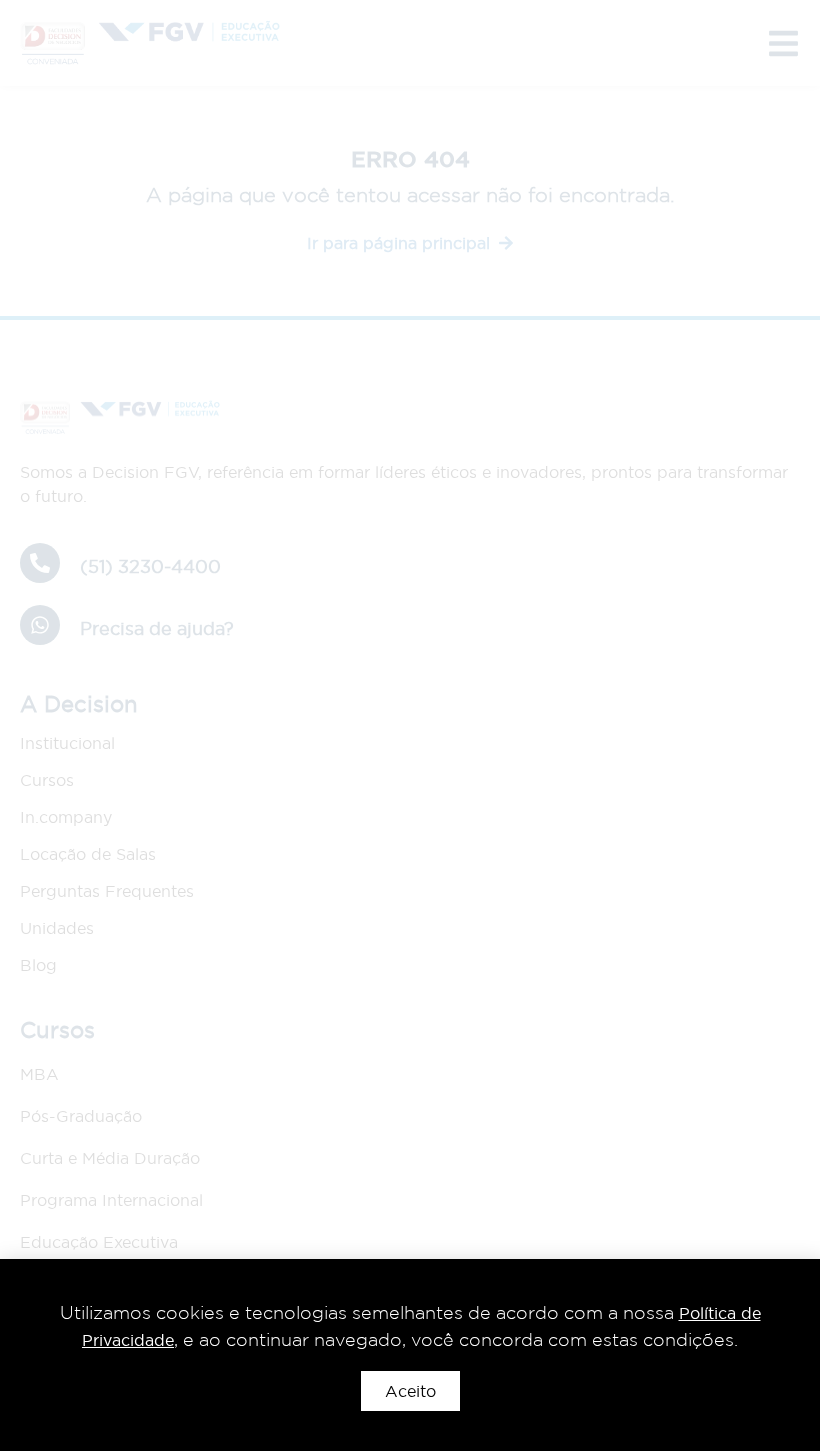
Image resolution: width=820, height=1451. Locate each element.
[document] (410, 725)
